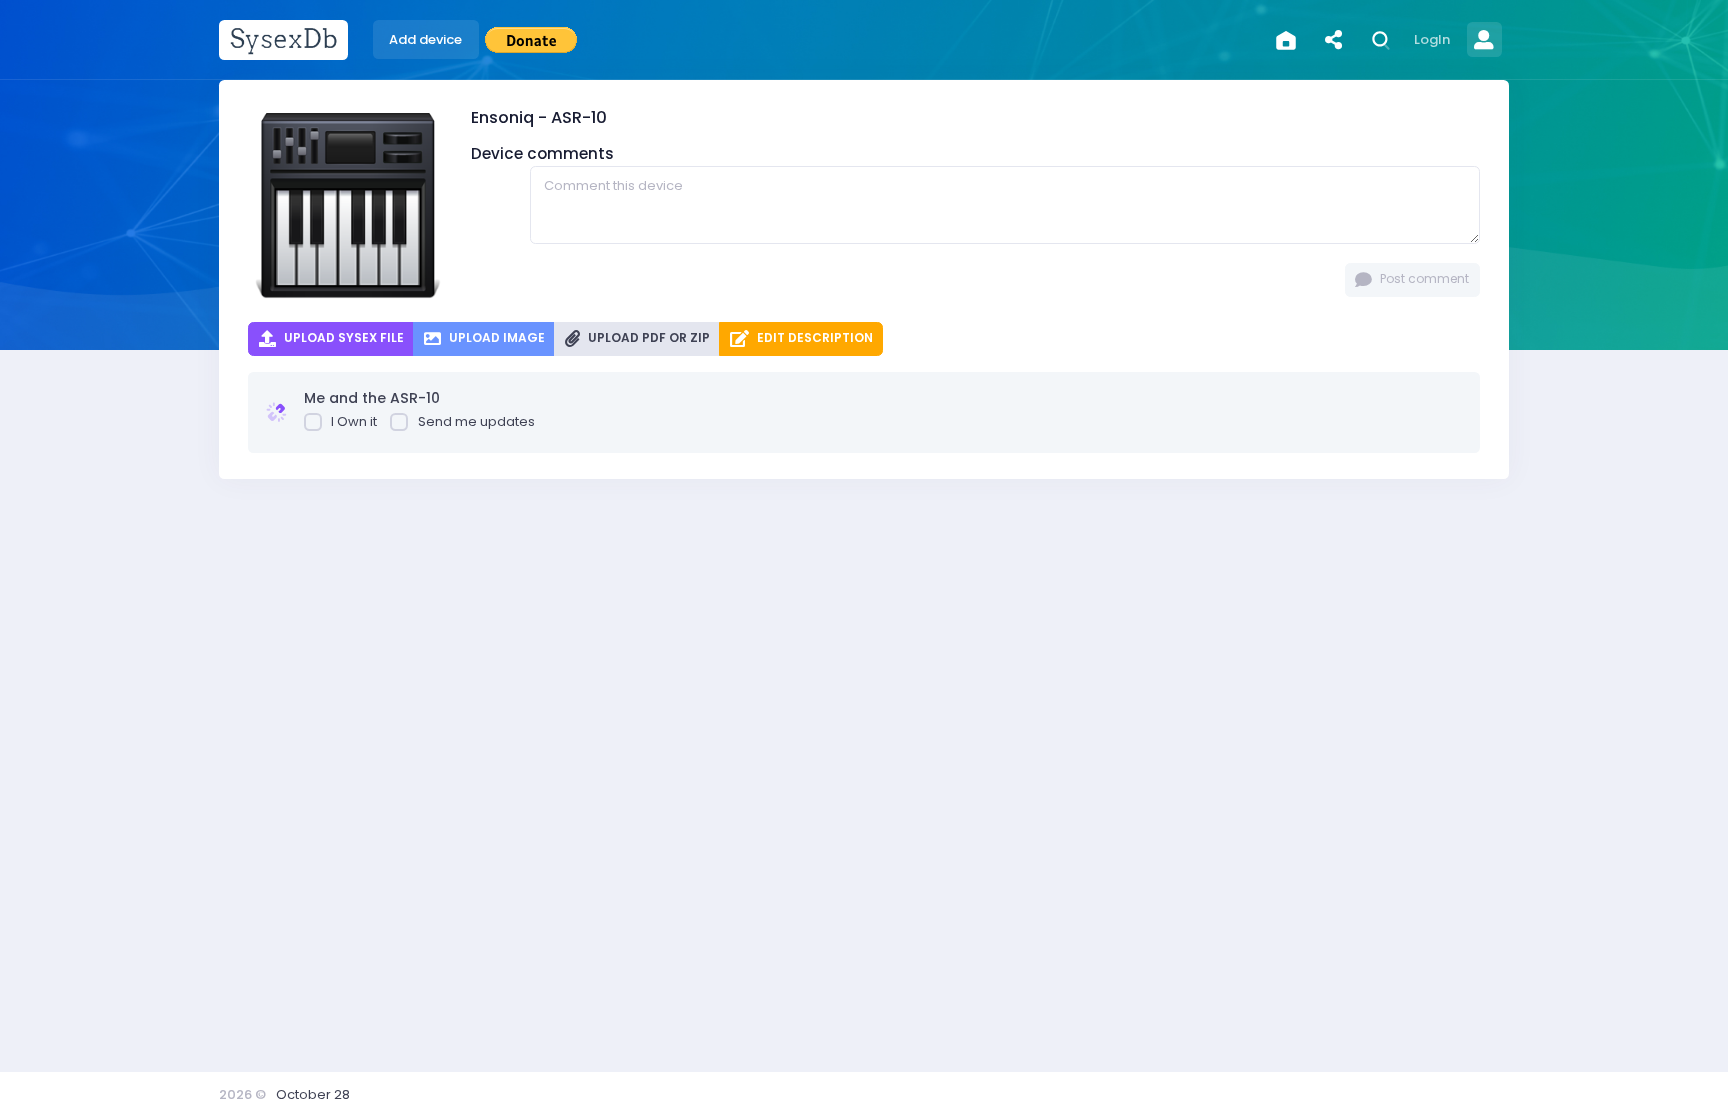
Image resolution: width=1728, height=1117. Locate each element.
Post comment (1423, 278)
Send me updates (476, 421)
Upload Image (495, 337)
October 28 (313, 1094)
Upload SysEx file (342, 337)
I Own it (354, 421)
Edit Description (813, 337)
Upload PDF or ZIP (647, 337)
